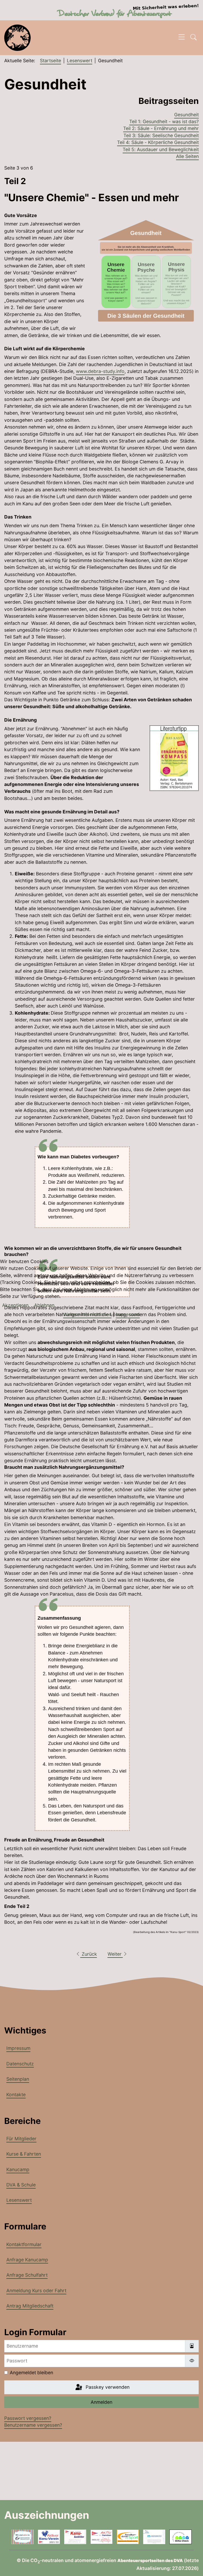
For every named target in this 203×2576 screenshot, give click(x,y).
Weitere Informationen (87, 1314)
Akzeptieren (15, 1305)
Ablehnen (44, 1305)
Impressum (128, 1314)
